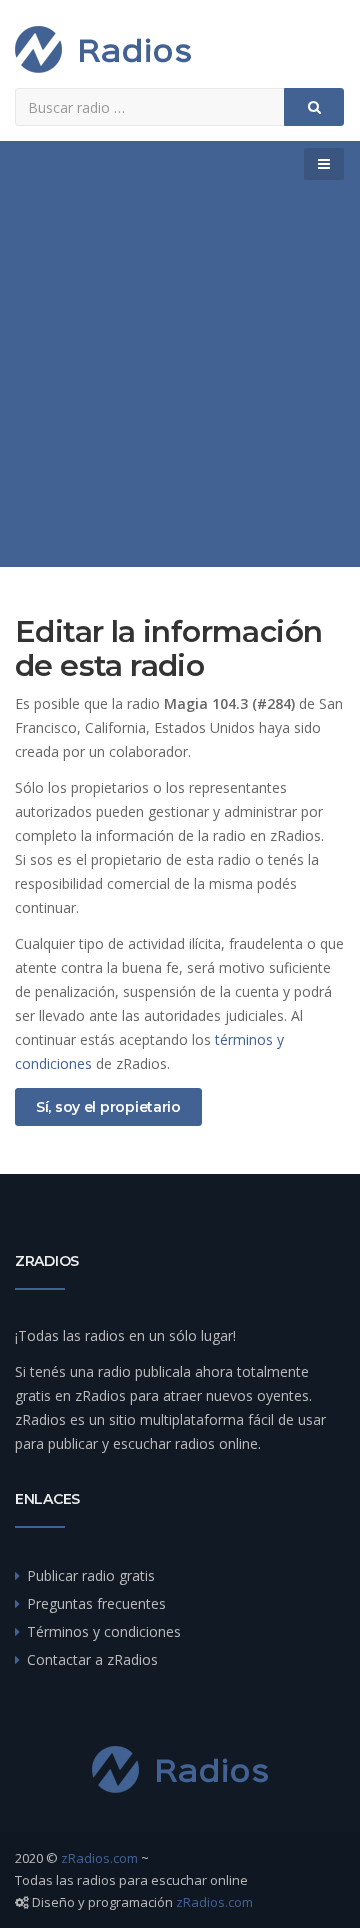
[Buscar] (314, 107)
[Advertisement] (180, 377)
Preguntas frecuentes (96, 1603)
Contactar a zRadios (92, 1659)
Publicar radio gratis (91, 1575)
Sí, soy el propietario (108, 1107)
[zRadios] (103, 49)
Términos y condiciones (104, 1631)
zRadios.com (99, 1858)
